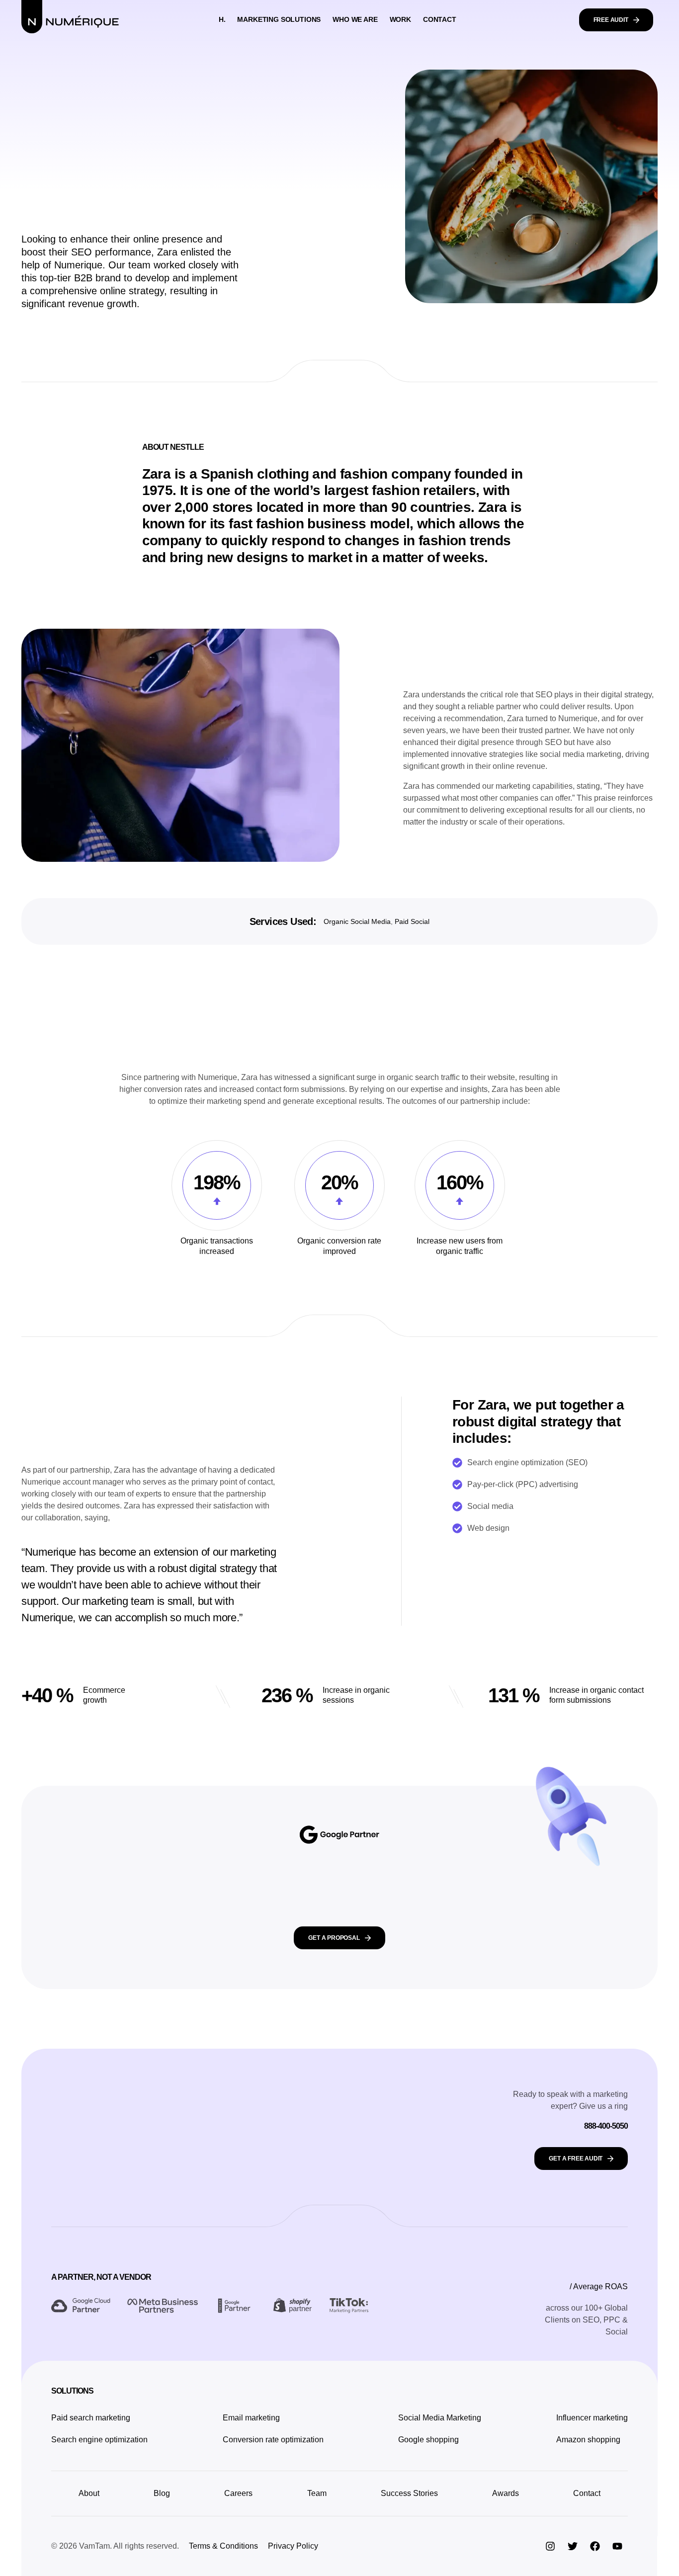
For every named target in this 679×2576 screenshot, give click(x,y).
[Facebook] (595, 2546)
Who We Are (355, 19)
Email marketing (251, 2418)
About (89, 2493)
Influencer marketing (592, 2418)
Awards (506, 2493)
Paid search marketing (91, 2418)
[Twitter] (573, 2546)
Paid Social (412, 921)
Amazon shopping (588, 2440)
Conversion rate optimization (273, 2440)
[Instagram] (550, 2546)
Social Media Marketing (440, 2418)
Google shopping (428, 2440)
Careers (238, 2493)
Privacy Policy (293, 2546)
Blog (162, 2493)
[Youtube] (617, 2546)
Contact (440, 19)
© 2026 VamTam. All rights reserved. (115, 2546)
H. (222, 19)
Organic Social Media (357, 921)
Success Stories (409, 2493)
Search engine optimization (99, 2440)
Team (317, 2493)
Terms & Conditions (223, 2546)
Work (400, 19)
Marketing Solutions (279, 19)
